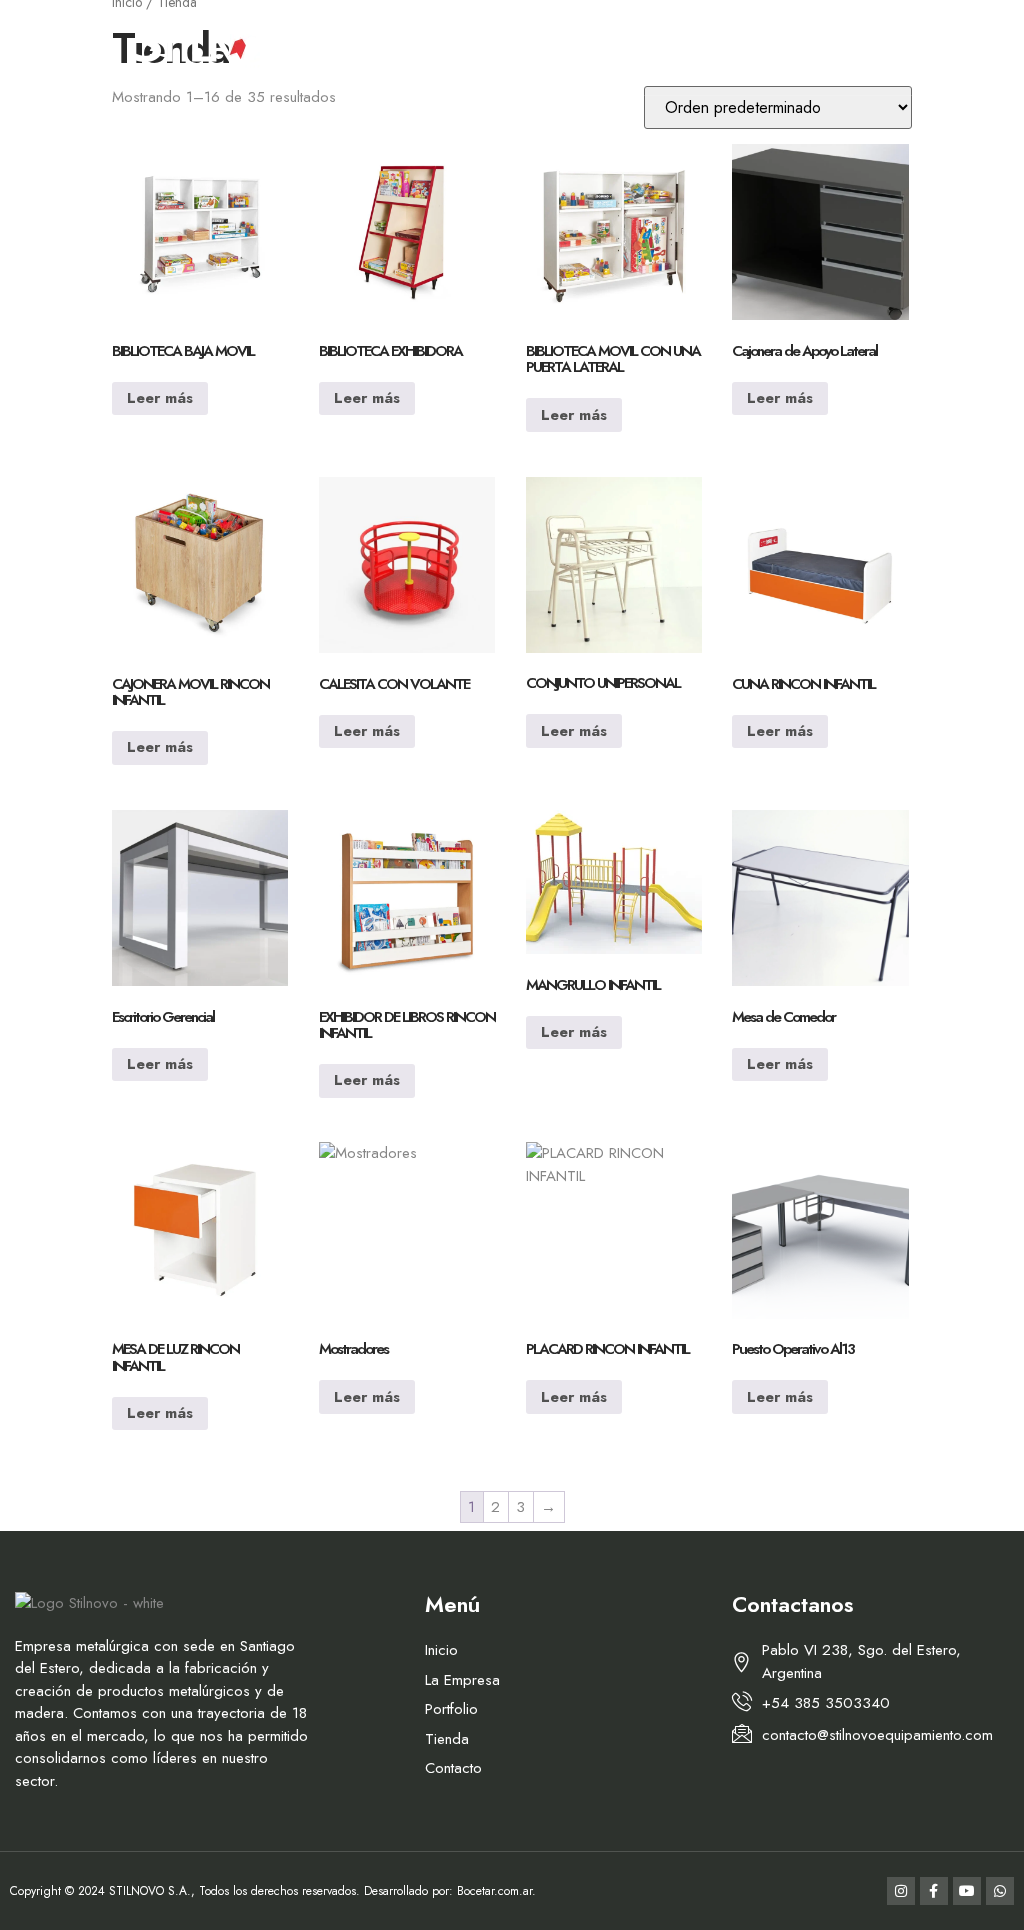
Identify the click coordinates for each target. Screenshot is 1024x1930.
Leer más (160, 398)
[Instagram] (901, 48)
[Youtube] (967, 48)
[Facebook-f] (934, 48)
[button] (66, 48)
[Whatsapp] (1000, 48)
